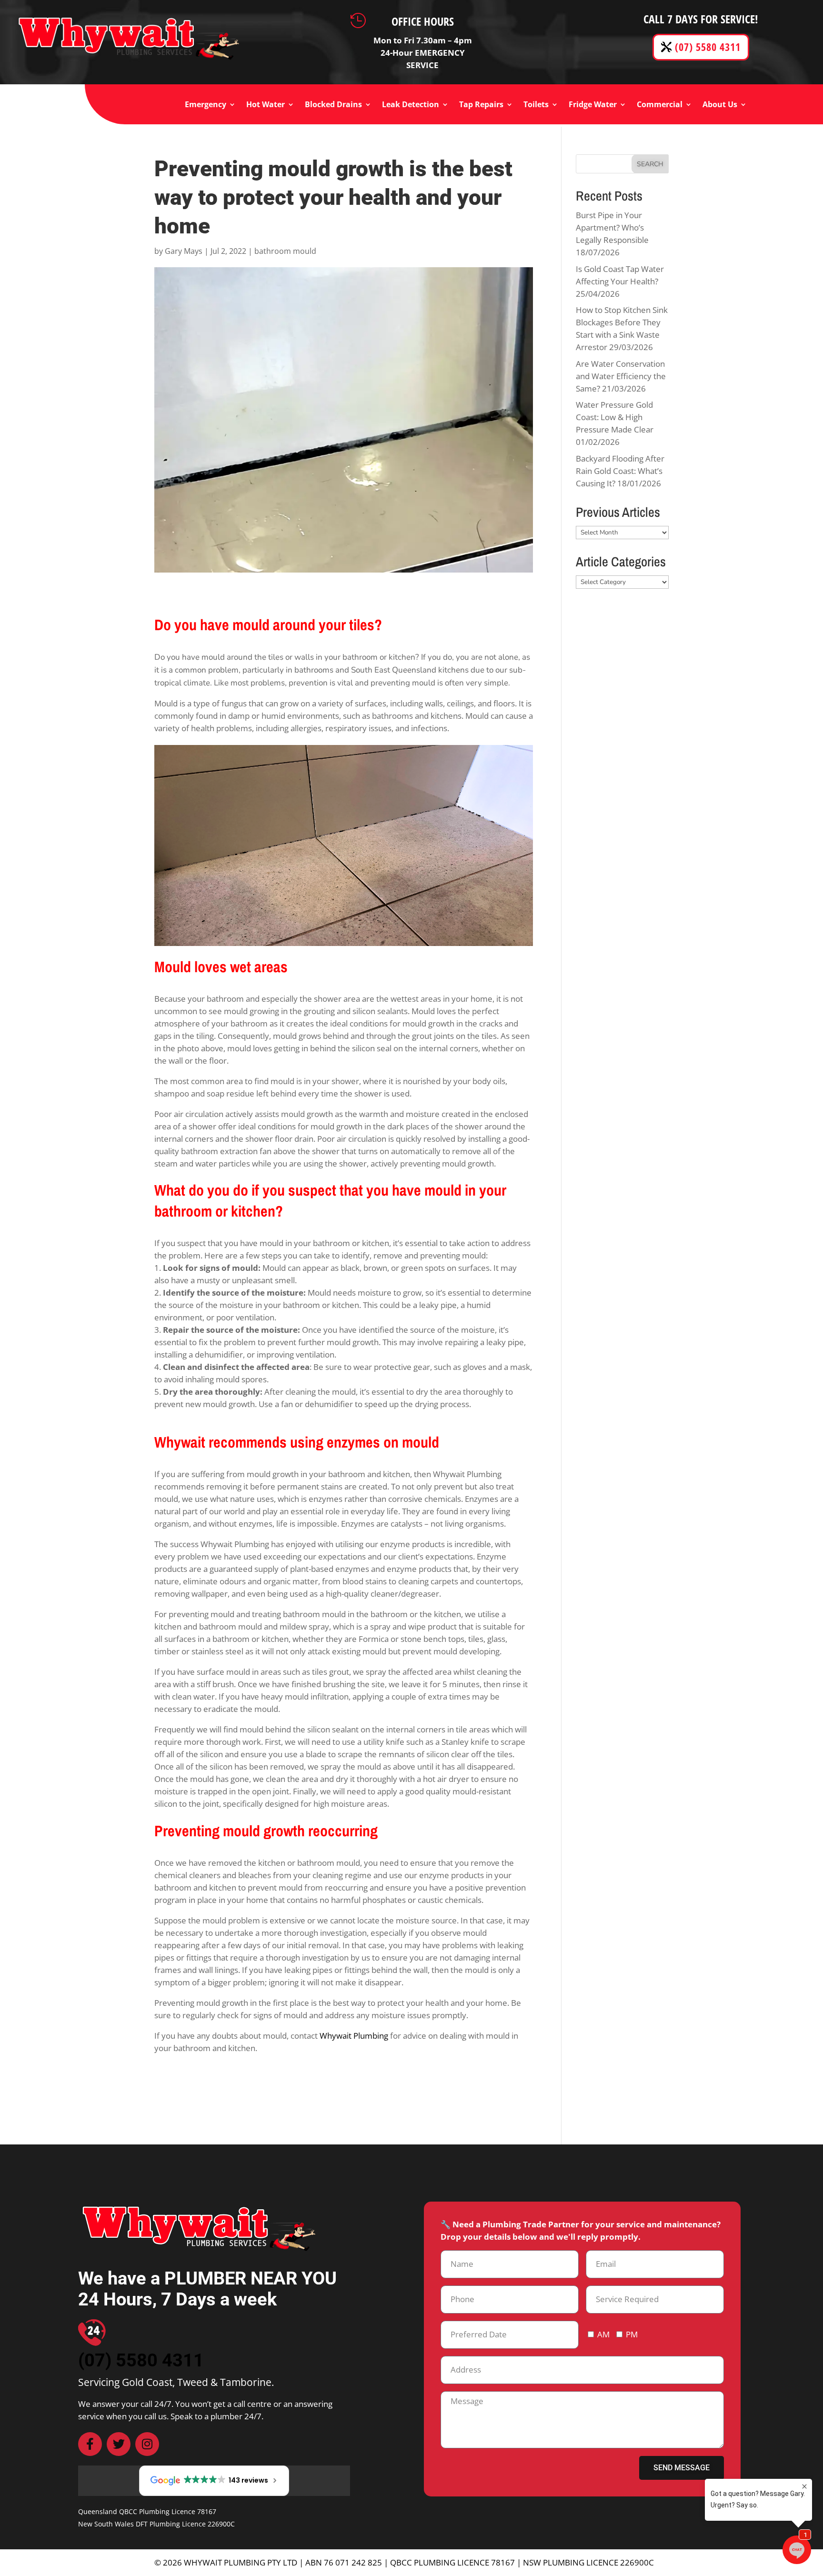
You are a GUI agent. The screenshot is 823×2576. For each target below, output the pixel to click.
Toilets (536, 105)
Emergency (206, 105)
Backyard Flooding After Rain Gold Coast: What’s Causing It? (620, 471)
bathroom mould (285, 251)
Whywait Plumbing (354, 2036)
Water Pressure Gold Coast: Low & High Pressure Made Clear (615, 417)
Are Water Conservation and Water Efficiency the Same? (621, 376)
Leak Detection (411, 105)
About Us (720, 105)
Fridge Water (593, 105)
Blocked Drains (333, 105)
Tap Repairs (481, 105)
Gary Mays (184, 251)
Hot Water (266, 105)
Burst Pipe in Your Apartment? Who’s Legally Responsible (612, 227)
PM (632, 2334)
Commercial (660, 105)
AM (603, 2334)
